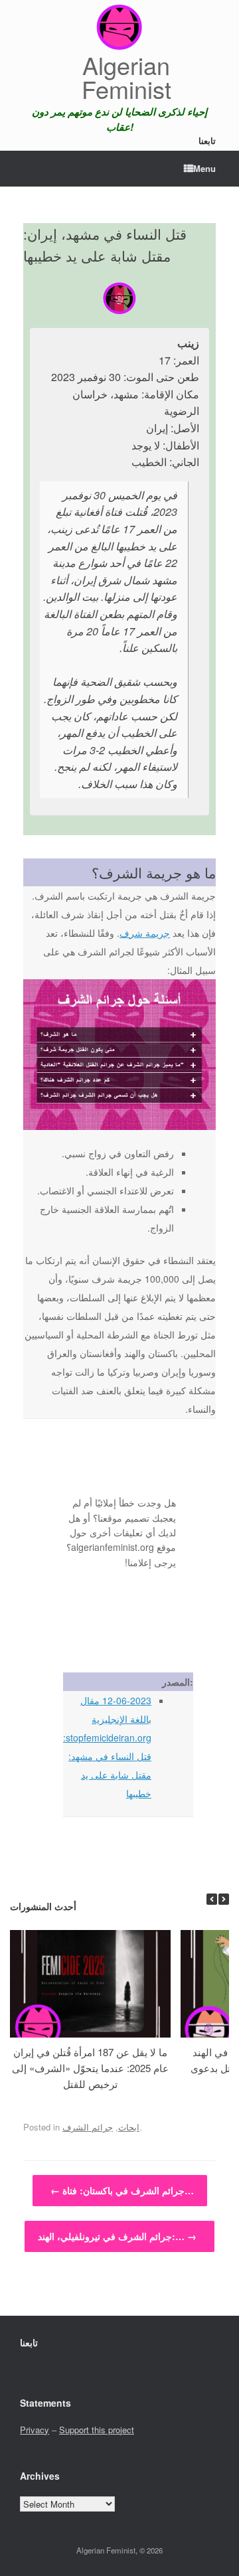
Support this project (97, 2430)
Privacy (35, 2430)
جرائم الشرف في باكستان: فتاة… (122, 2190)
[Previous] (212, 1899)
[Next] (224, 1899)
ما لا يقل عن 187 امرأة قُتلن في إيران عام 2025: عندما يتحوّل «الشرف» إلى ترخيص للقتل (90, 2068)
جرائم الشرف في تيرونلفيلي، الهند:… (117, 2236)
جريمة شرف (145, 933)
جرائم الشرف (88, 2127)
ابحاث (129, 2127)
